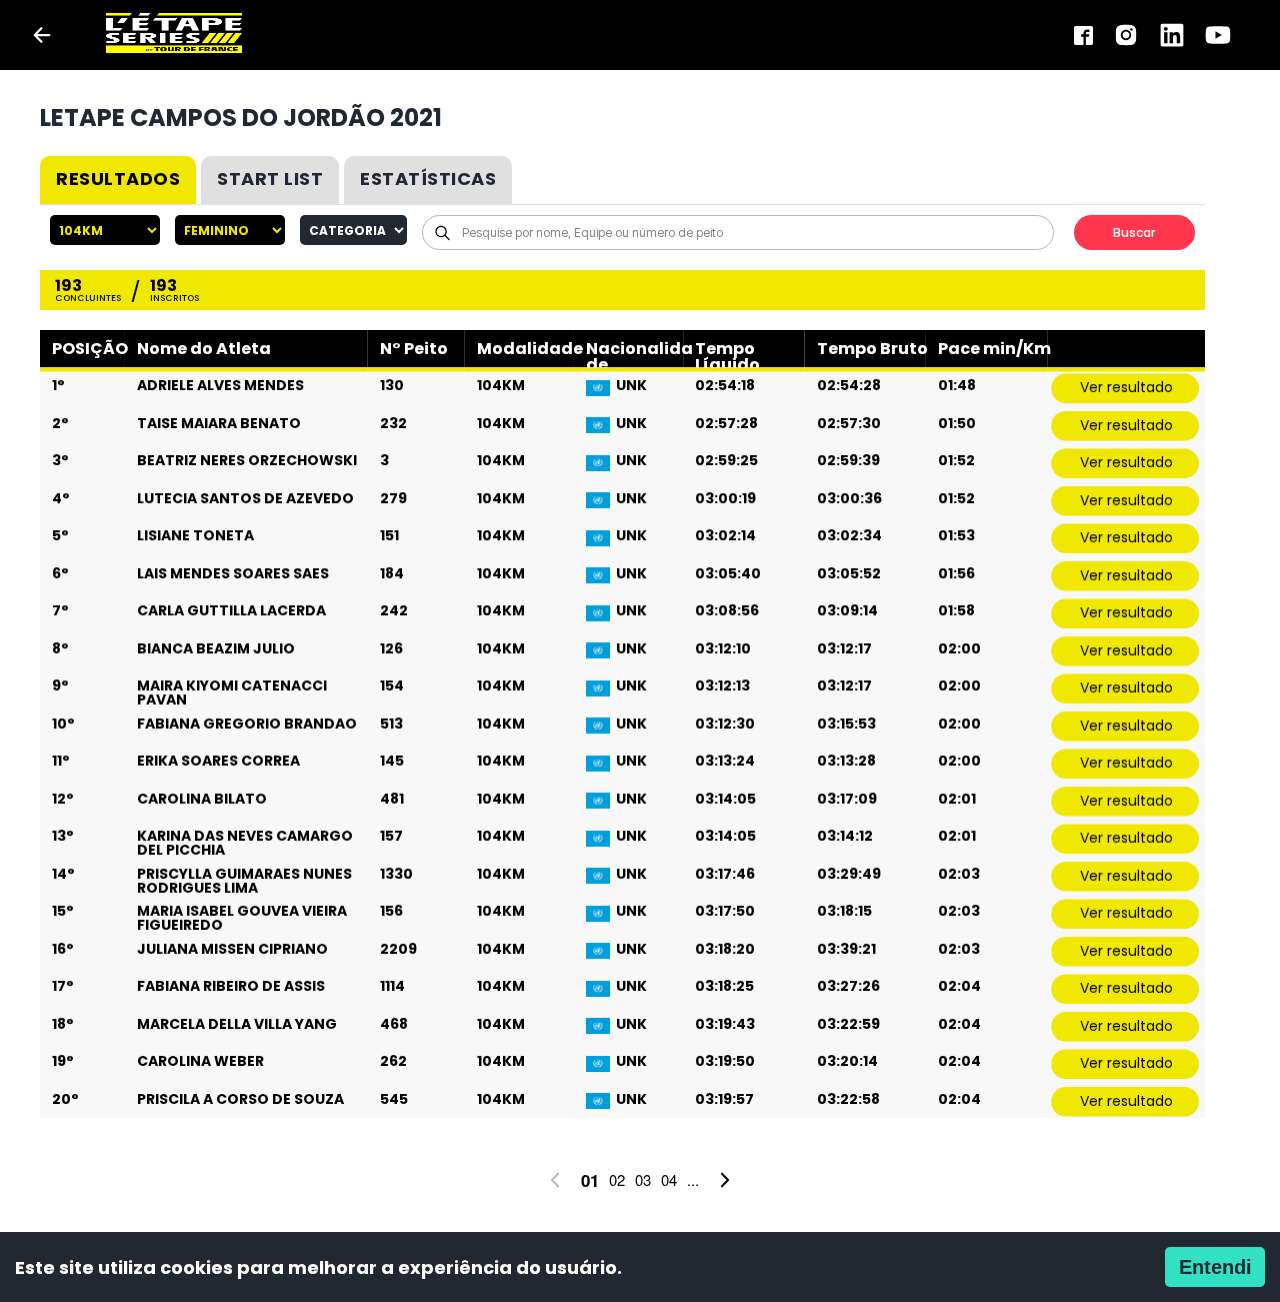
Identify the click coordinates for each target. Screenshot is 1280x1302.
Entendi (1215, 1267)
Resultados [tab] (118, 178)
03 (643, 1179)
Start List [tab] (270, 178)
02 (617, 1179)
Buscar (1134, 232)
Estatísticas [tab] (428, 178)
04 (669, 1179)
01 (590, 1180)
